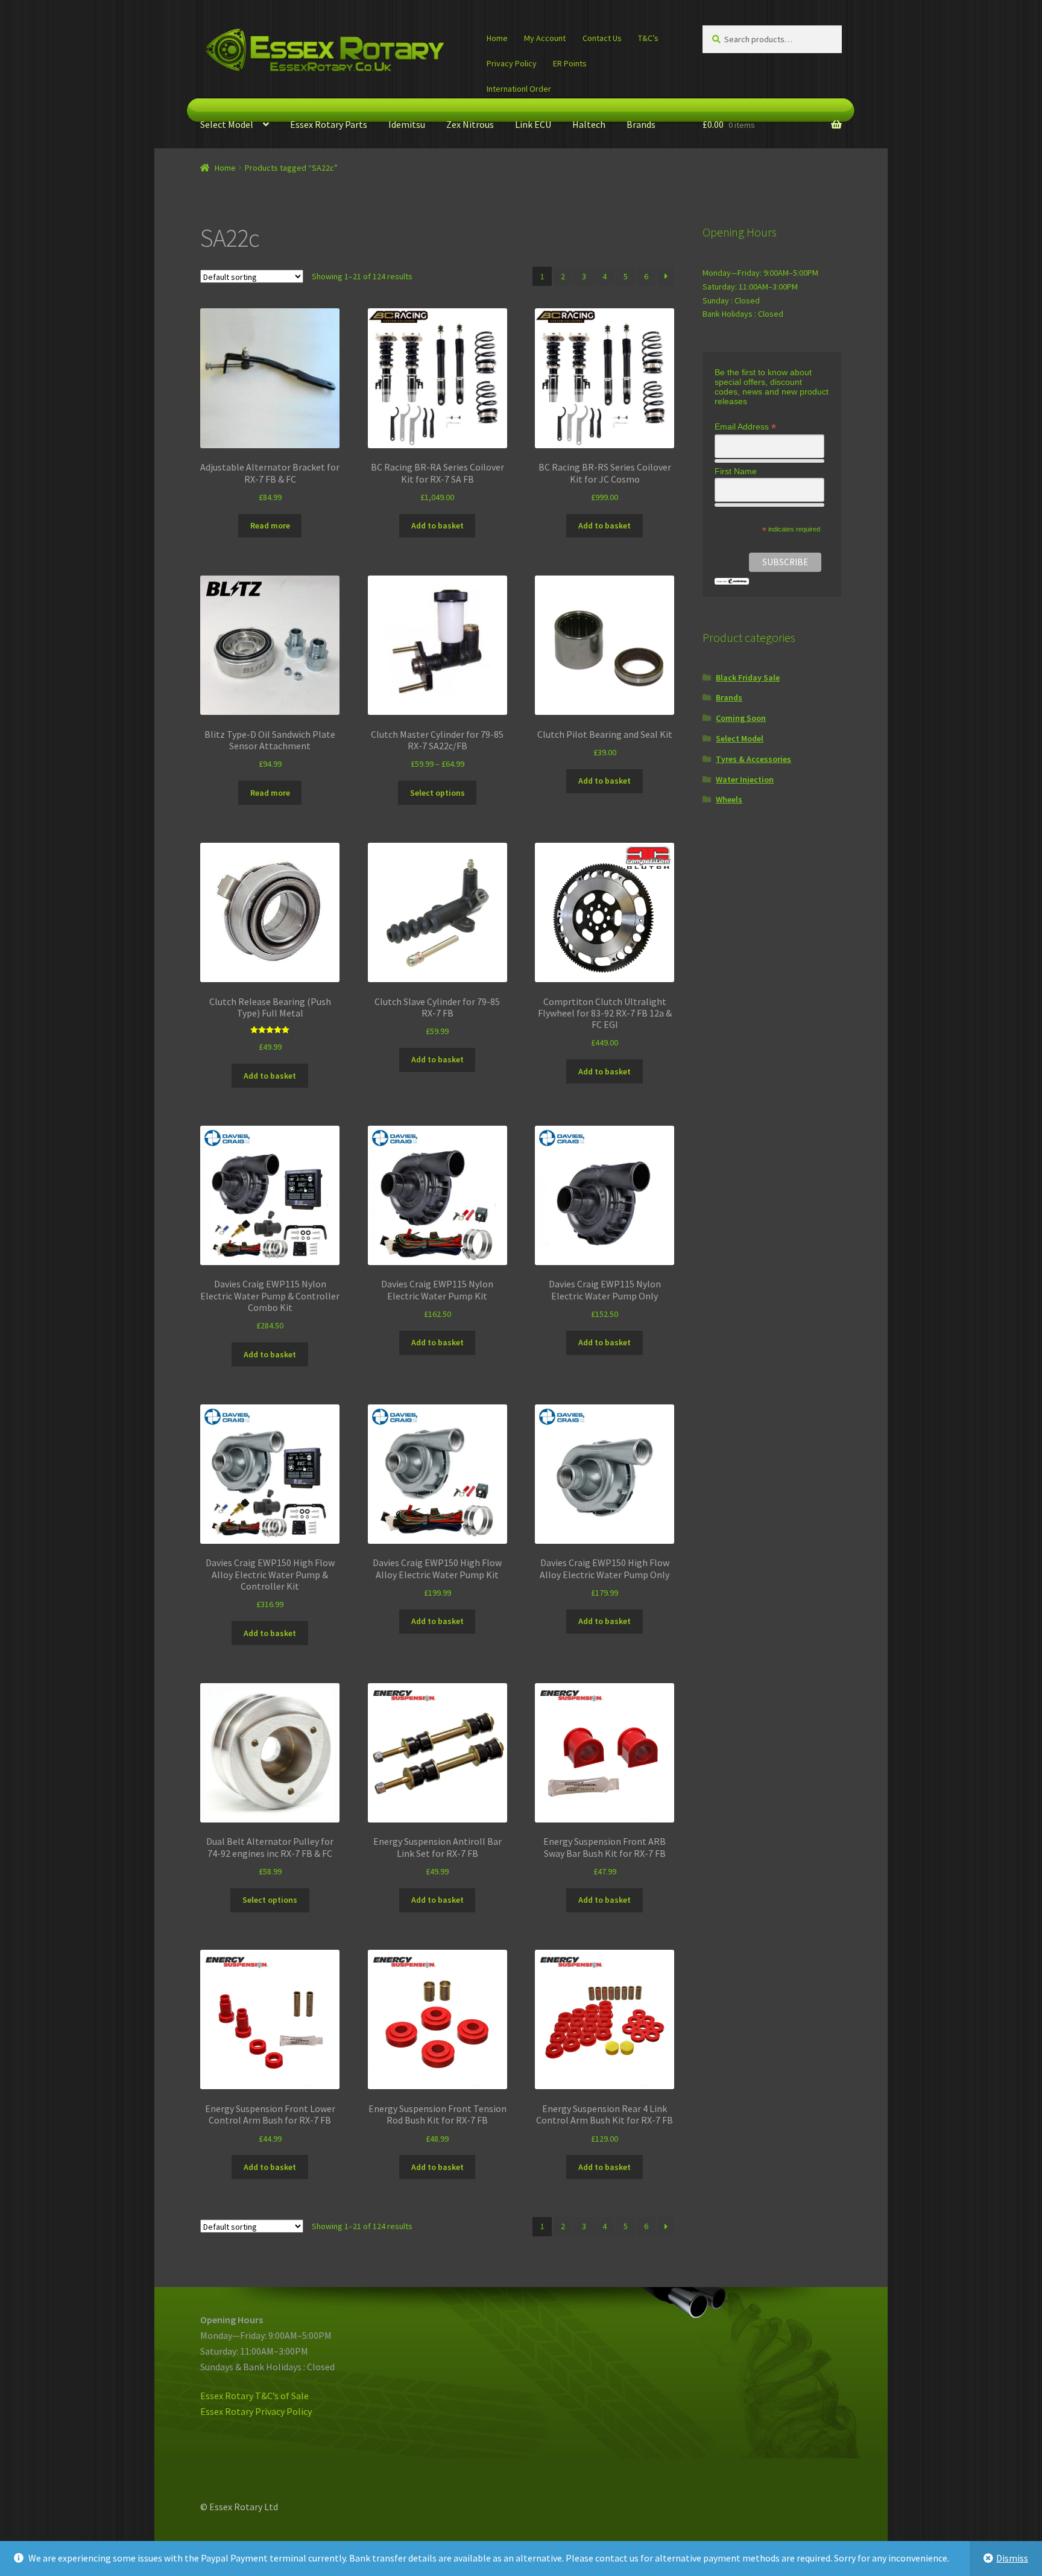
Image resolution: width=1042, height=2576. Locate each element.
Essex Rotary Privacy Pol (251, 2411)
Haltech (589, 124)
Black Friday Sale (748, 677)
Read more (270, 525)
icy (306, 2411)
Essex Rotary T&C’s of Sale (254, 2396)
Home (497, 38)
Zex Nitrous (470, 124)
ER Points (570, 63)
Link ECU (533, 124)
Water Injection (745, 779)
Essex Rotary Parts (329, 124)
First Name (736, 471)
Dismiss (1012, 2558)
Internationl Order (519, 89)
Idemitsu (407, 124)
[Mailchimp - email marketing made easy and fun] (732, 581)
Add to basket (437, 525)
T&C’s (648, 38)
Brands (641, 124)
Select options (437, 793)
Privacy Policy (512, 63)
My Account (545, 38)
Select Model (227, 124)
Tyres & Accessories (753, 759)
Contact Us (602, 38)
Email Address (745, 427)
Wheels (729, 799)
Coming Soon (741, 718)
